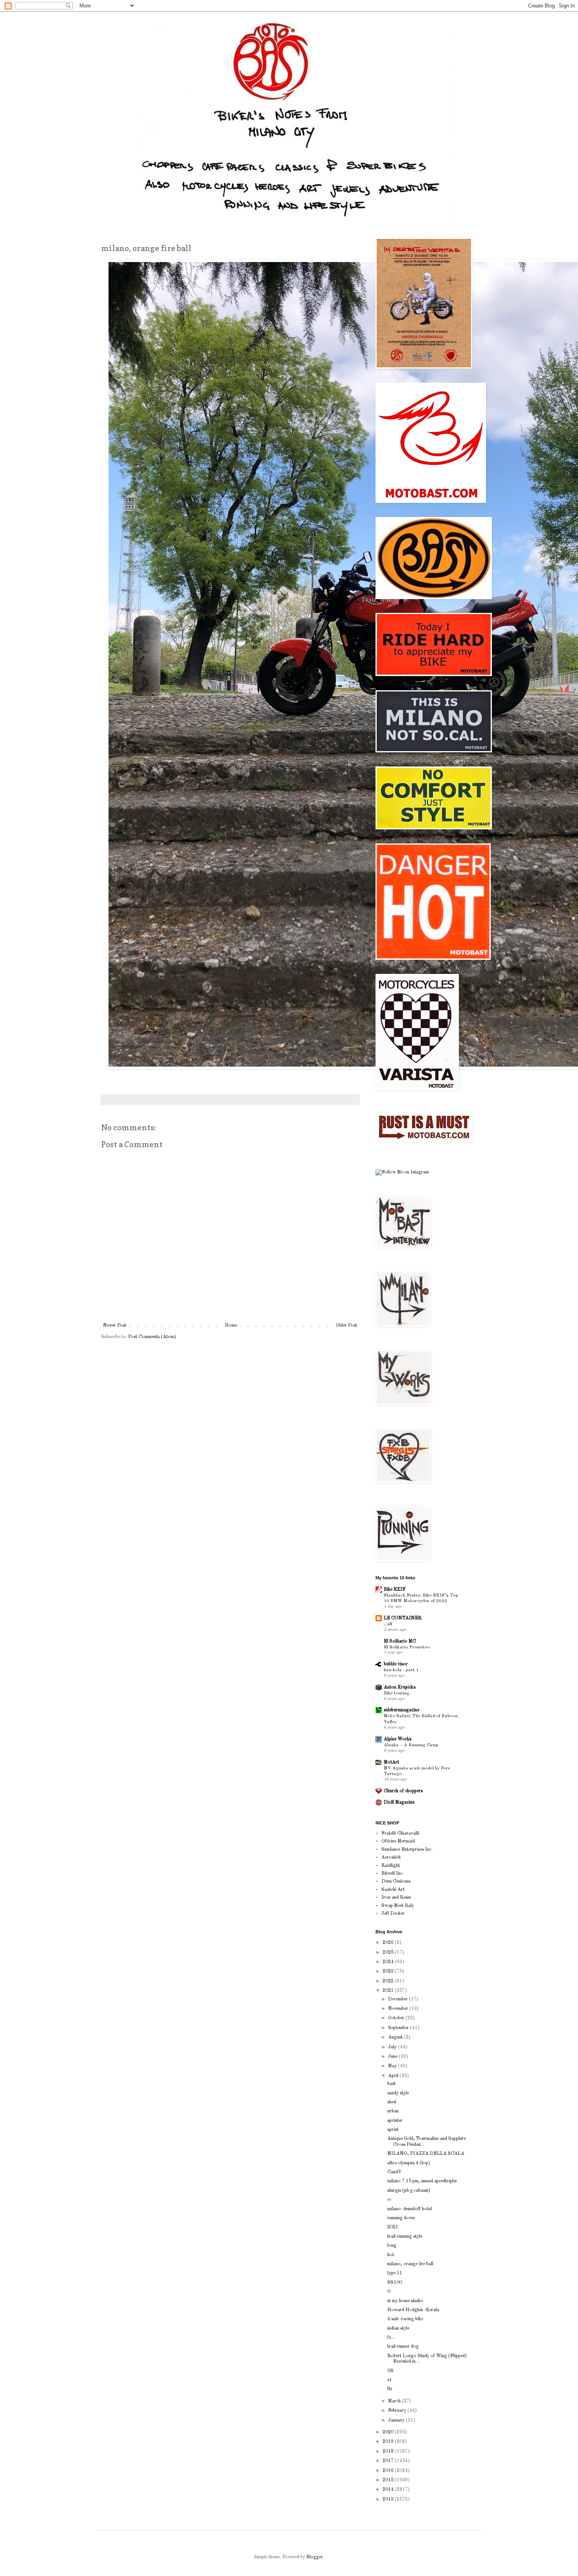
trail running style (405, 2237)
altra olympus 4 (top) (409, 2163)
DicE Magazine (399, 1802)
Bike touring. (397, 1693)
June (393, 2057)
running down (401, 2218)
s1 (390, 2380)
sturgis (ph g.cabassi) (409, 2191)
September (399, 2028)
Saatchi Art (393, 1890)
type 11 (395, 2273)
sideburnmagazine (401, 1710)
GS (390, 2371)
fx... (391, 2338)
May (393, 2066)
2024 (389, 1962)
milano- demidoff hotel (410, 2209)
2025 (389, 1953)
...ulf (388, 1624)
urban (393, 2111)
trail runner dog (403, 2347)
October (397, 2018)
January (397, 2420)
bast (391, 2084)
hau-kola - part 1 (401, 1670)
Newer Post (115, 1326)
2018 (389, 2451)
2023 (389, 1971)
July (393, 2047)
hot (391, 2255)
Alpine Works (398, 1739)
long (392, 2246)
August (396, 2037)
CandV (394, 2172)
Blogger (315, 2557)
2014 (389, 2490)
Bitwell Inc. (392, 1874)
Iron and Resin (396, 1898)
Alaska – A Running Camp (411, 1745)
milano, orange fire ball (410, 2264)
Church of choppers (403, 1791)
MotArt (391, 1762)
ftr (390, 2389)
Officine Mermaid (398, 1841)
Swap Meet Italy (398, 1906)
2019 (389, 2442)
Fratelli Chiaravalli (400, 1833)
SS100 (395, 2283)
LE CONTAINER (403, 1618)
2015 (389, 2480)
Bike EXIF (395, 1590)
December (399, 1999)
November (399, 2009)
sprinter (395, 2121)
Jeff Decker (393, 1914)
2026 (389, 1943)
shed (392, 2102)
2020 (389, 2432)
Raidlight (391, 1866)
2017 (389, 2461)
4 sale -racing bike (405, 2319)
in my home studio (405, 2301)
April (394, 2076)
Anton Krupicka (400, 1687)
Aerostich (391, 1857)
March (395, 2401)
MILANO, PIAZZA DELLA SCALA (426, 2154)
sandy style (398, 2093)
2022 (389, 1981)
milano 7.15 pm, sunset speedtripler (422, 2181)
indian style (398, 2328)
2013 (389, 2499)
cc (389, 2200)
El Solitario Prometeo (407, 1647)
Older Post (346, 1326)
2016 (389, 2471)
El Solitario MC (400, 1641)
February (398, 2411)
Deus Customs (396, 1881)
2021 (389, 1991)
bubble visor (396, 1664)
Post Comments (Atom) (152, 1337)
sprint (393, 2130)
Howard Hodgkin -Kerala (413, 2310)
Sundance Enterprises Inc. (407, 1850)
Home (231, 1326)
